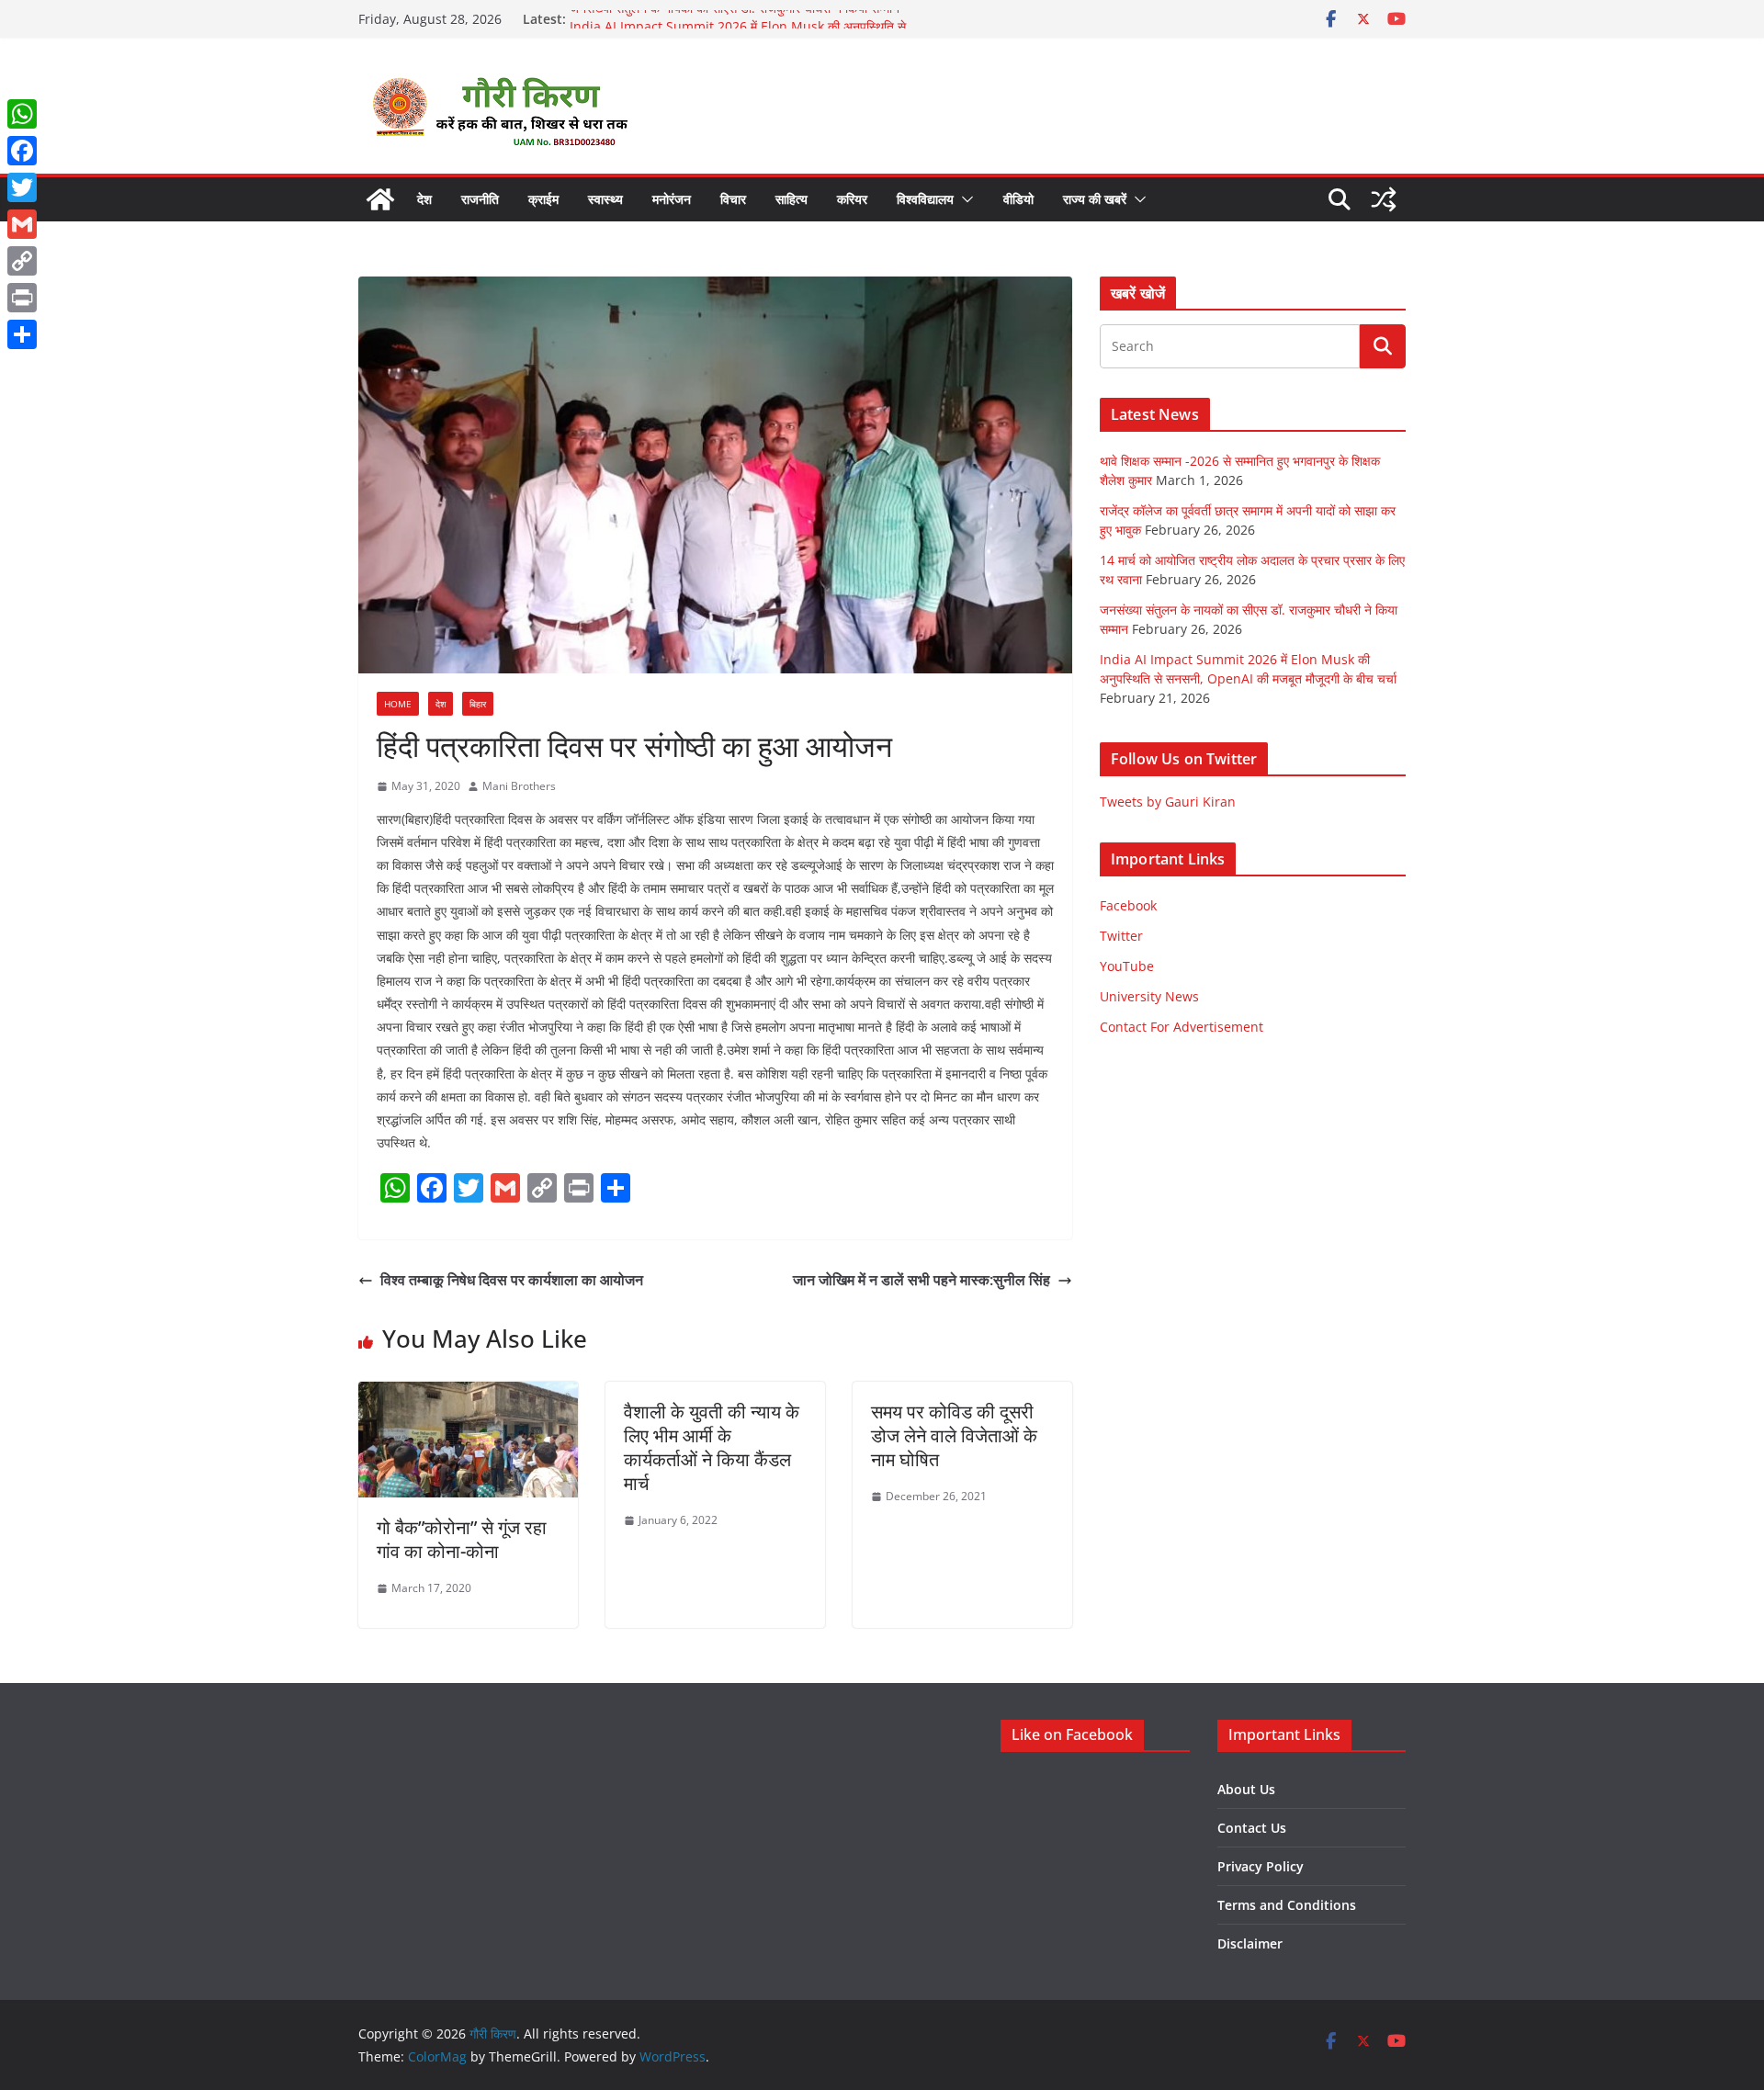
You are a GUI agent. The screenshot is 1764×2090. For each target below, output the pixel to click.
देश (424, 199)
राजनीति (480, 199)
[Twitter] (22, 187)
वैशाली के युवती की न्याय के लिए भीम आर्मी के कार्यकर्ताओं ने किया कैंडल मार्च (712, 1447)
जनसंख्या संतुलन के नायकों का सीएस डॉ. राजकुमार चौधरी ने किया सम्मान (735, 19)
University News (1149, 996)
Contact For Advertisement (1182, 1027)
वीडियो (1018, 199)
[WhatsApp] (22, 114)
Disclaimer (1250, 1943)
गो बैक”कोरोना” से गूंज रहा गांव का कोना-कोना (462, 1539)
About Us (1246, 1789)
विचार (733, 199)
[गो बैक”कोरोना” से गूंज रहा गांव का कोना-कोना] (468, 1395)
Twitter (1121, 936)
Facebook (1128, 905)
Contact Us (1252, 1828)
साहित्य (792, 199)
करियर (852, 199)
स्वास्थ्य (605, 199)
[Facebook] (22, 151)
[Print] (22, 298)
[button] (964, 199)
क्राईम (543, 199)
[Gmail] (22, 224)
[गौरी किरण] (380, 199)
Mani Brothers (519, 786)
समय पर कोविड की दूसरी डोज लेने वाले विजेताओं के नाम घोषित (954, 1435)
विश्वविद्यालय (925, 199)
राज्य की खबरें (1095, 199)
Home (398, 704)
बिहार (478, 704)
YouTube (1127, 966)
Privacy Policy (1261, 1866)
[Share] (22, 334)
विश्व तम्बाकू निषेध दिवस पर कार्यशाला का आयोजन (512, 1280)
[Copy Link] (22, 261)
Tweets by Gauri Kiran (1168, 802)
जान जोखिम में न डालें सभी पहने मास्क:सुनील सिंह (922, 1280)
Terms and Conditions (1287, 1905)
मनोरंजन (672, 199)
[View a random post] (1384, 199)
